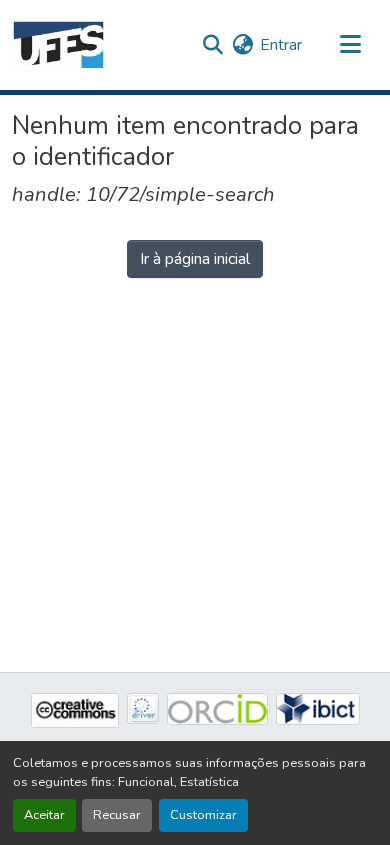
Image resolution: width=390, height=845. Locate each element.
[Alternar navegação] (350, 45)
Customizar (203, 815)
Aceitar (44, 815)
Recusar (117, 815)
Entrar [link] (281, 45)
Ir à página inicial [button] (195, 259)
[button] (58, 45)
